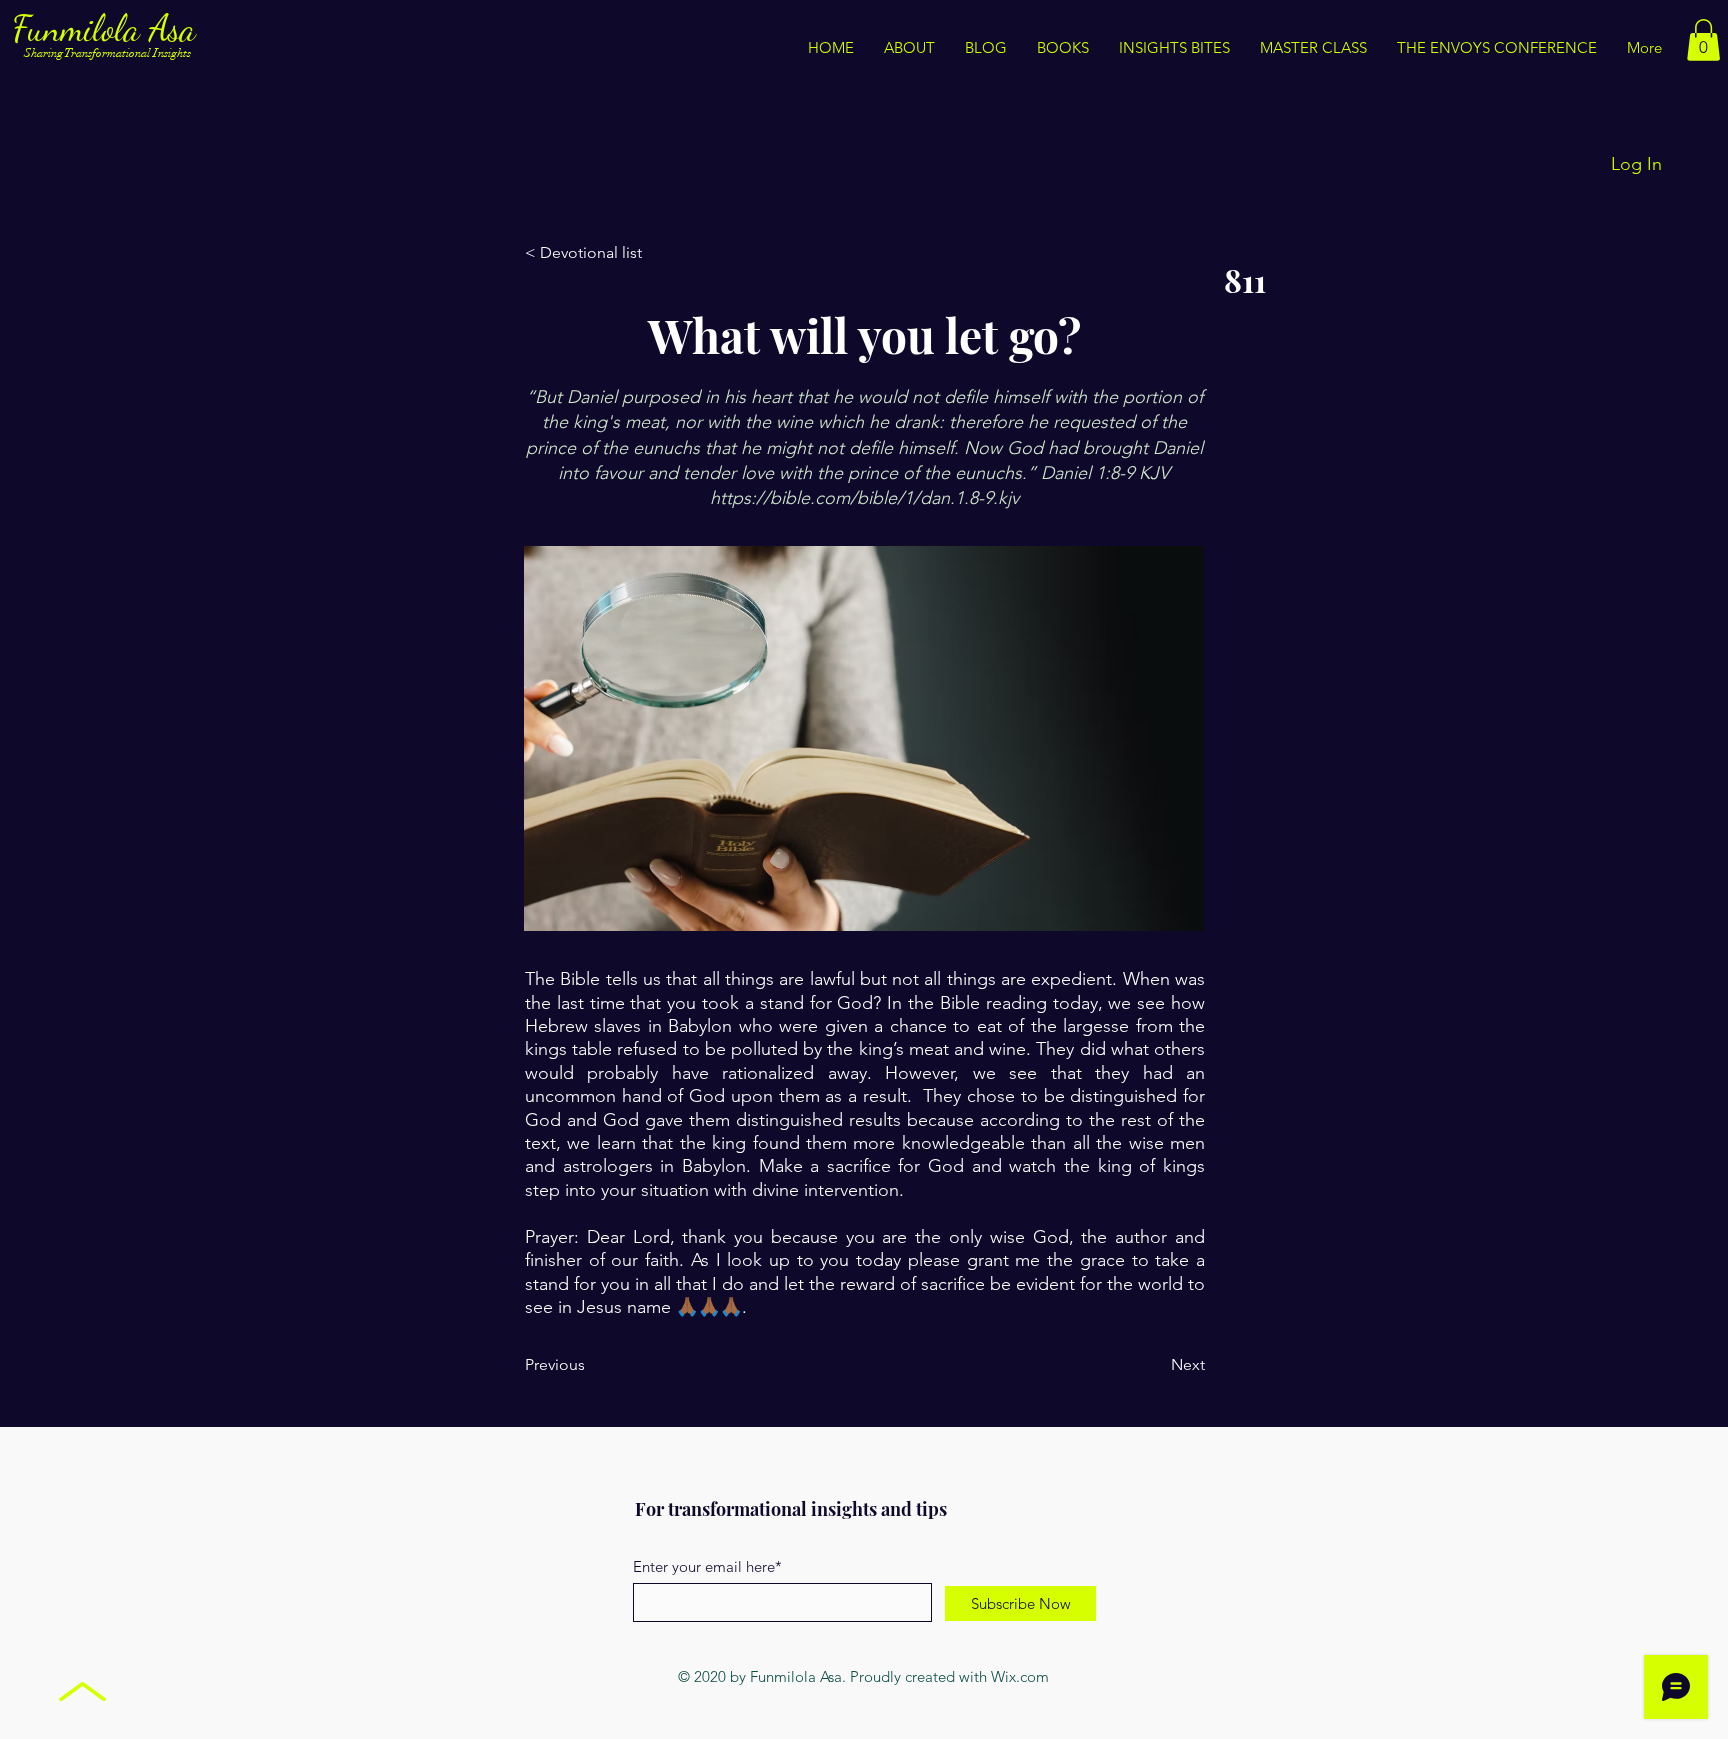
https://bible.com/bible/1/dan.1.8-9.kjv (864, 498)
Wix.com (1020, 1676)
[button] (1174, 48)
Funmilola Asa (108, 28)
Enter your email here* (707, 1566)
